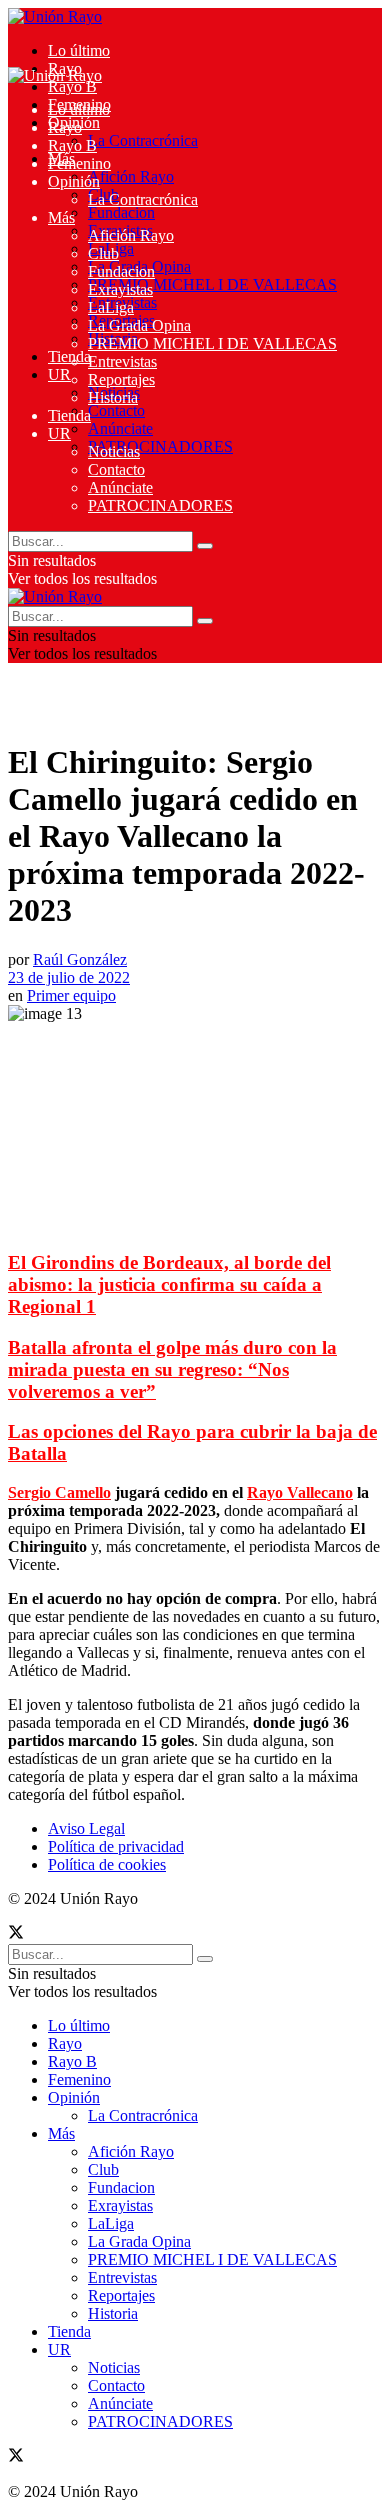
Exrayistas (120, 289)
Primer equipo (71, 995)
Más (61, 217)
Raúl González (80, 959)
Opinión (74, 181)
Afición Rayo (131, 176)
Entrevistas (122, 361)
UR (59, 374)
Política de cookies (107, 1864)
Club (103, 253)
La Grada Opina (139, 325)
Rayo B (72, 86)
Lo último (79, 50)
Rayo (65, 127)
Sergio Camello (59, 1492)
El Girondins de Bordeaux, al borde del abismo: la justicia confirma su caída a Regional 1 (169, 1284)
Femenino (79, 163)
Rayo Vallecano (300, 1492)
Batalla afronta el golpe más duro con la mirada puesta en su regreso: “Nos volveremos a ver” (172, 1369)
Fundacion (121, 212)
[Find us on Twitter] (16, 1934)
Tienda (69, 356)
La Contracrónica (143, 140)
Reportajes (121, 379)
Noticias (114, 451)
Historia (113, 397)
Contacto (116, 410)
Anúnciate (120, 428)
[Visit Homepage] (55, 16)
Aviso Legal (86, 1828)
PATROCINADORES (160, 446)
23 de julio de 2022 (69, 977)
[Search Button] (205, 546)
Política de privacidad (116, 1846)
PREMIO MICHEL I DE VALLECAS (212, 284)
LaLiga (111, 307)
